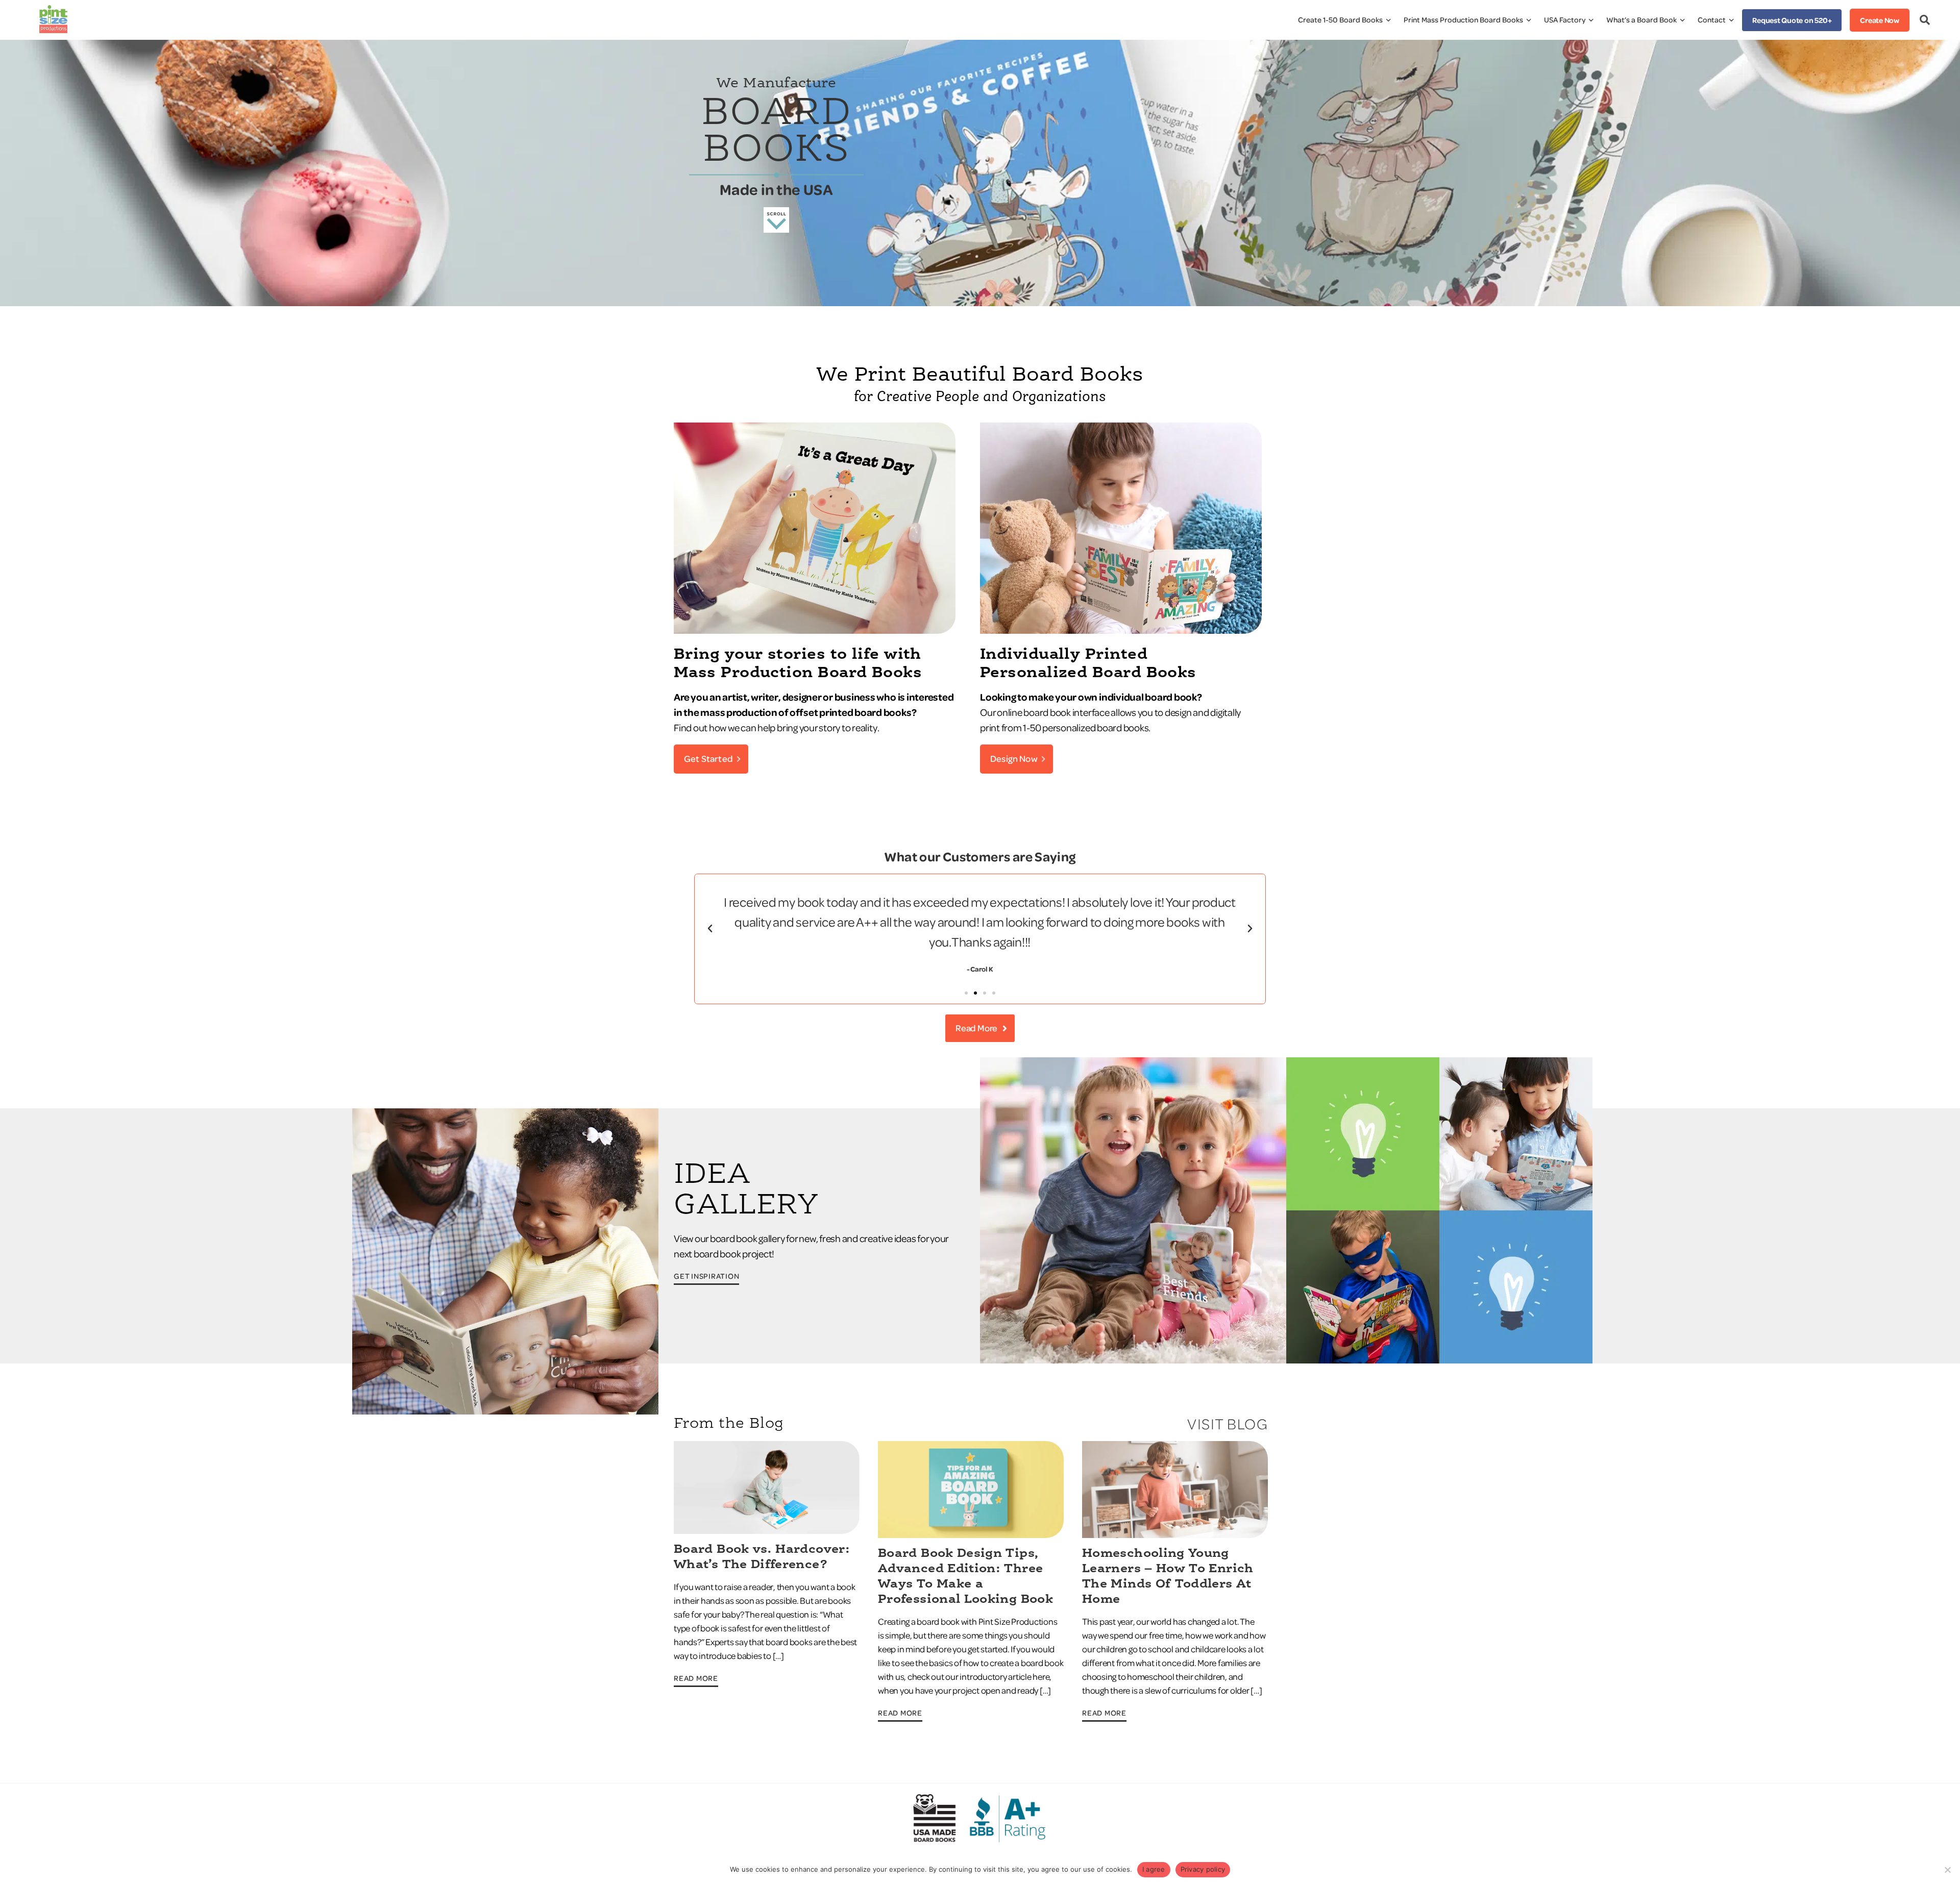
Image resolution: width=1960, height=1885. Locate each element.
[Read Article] (767, 1531)
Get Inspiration (706, 1276)
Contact (1712, 20)
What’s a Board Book (1641, 20)
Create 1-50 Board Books (1340, 20)
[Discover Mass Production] (815, 631)
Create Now (1880, 20)
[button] (710, 929)
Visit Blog (1228, 1424)
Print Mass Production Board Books (1463, 20)
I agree (1154, 1869)
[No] (1947, 1870)
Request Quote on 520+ (1792, 20)
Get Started (708, 759)
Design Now (1014, 759)
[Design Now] (1121, 631)
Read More (696, 1678)
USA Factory (1565, 20)
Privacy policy (1203, 1869)
